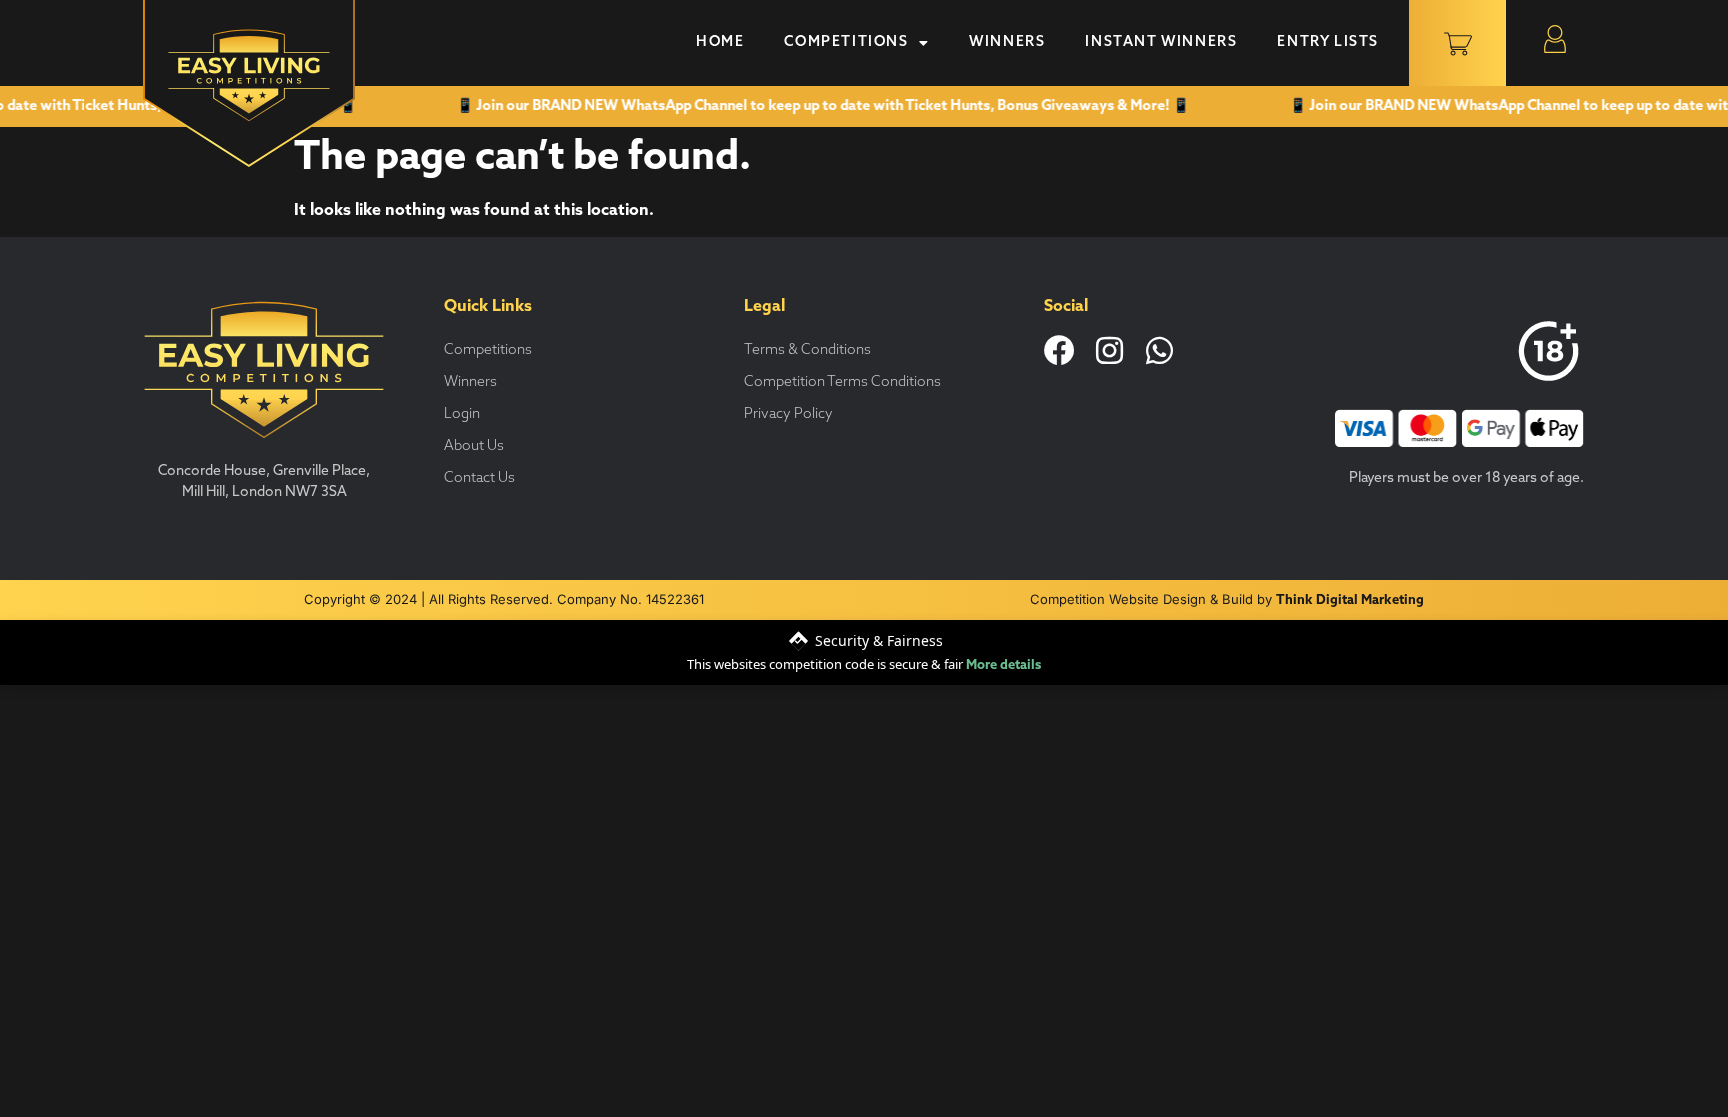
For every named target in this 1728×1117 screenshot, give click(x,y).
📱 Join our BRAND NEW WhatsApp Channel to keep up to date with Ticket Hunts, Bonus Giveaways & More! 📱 (804, 106)
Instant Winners (1161, 42)
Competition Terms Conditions (842, 382)
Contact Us (479, 478)
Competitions (846, 42)
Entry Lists (1328, 42)
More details (1003, 665)
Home (720, 42)
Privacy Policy (788, 414)
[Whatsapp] (1159, 350)
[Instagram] (1109, 350)
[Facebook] (1059, 350)
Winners (1007, 42)
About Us (474, 446)
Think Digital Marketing (1350, 600)
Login (462, 414)
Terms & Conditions (807, 350)
